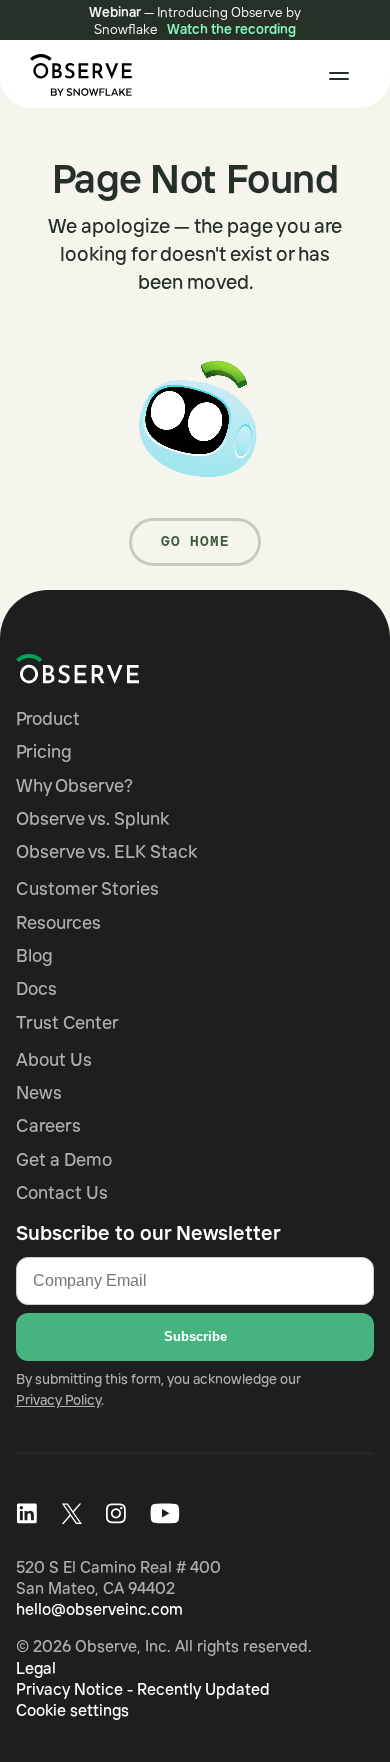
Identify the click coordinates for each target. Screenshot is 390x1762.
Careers (48, 1125)
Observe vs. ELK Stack (106, 851)
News (39, 1092)
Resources (58, 922)
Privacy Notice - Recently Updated (143, 1689)
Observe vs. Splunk (92, 818)
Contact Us (62, 1192)
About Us (54, 1059)
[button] (339, 76)
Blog (34, 955)
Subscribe (195, 1336)
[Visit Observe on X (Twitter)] (71, 1514)
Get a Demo (64, 1159)
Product (48, 718)
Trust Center (67, 1022)
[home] (76, 75)
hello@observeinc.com (99, 1609)
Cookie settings (72, 1710)
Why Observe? (74, 785)
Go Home (195, 541)
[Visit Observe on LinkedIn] (26, 1514)
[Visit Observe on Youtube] (165, 1514)
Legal (36, 1668)
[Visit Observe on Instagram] (116, 1514)
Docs (36, 988)
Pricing (44, 751)
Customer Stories (87, 888)
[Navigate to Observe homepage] (113, 669)
